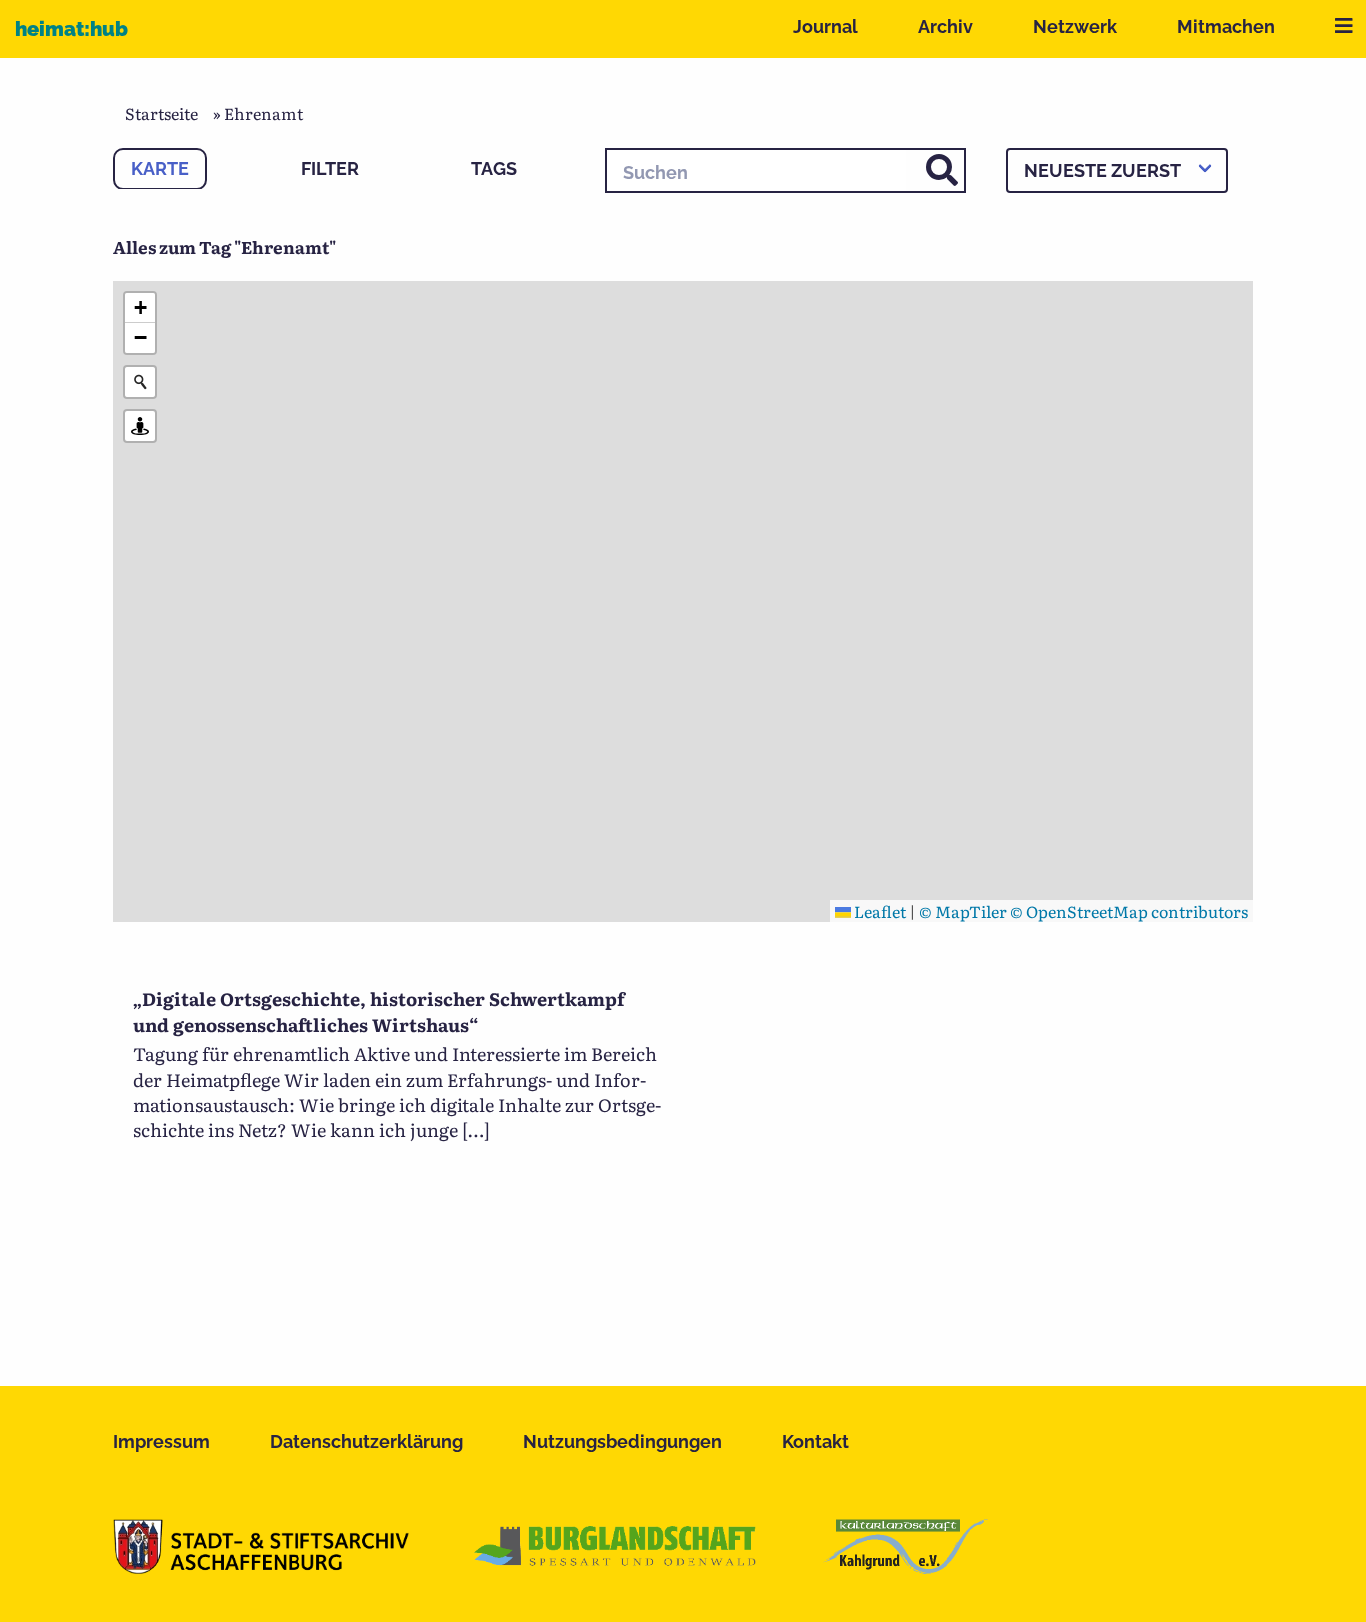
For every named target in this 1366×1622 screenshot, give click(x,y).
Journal (825, 26)
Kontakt (815, 1441)
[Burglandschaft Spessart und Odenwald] (616, 1567)
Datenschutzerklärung (366, 1441)
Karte (160, 168)
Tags (494, 168)
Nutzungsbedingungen (622, 1441)
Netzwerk (1075, 26)
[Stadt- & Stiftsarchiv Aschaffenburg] (261, 1567)
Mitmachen (1226, 26)
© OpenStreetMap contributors (1129, 911)
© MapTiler (963, 911)
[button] (140, 308)
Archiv (945, 26)
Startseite (161, 113)
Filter (330, 168)
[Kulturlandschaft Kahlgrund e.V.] (905, 1567)
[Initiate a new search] (140, 382)
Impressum (161, 1441)
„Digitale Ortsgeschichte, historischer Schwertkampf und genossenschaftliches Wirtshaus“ (379, 1011)
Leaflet (878, 911)
